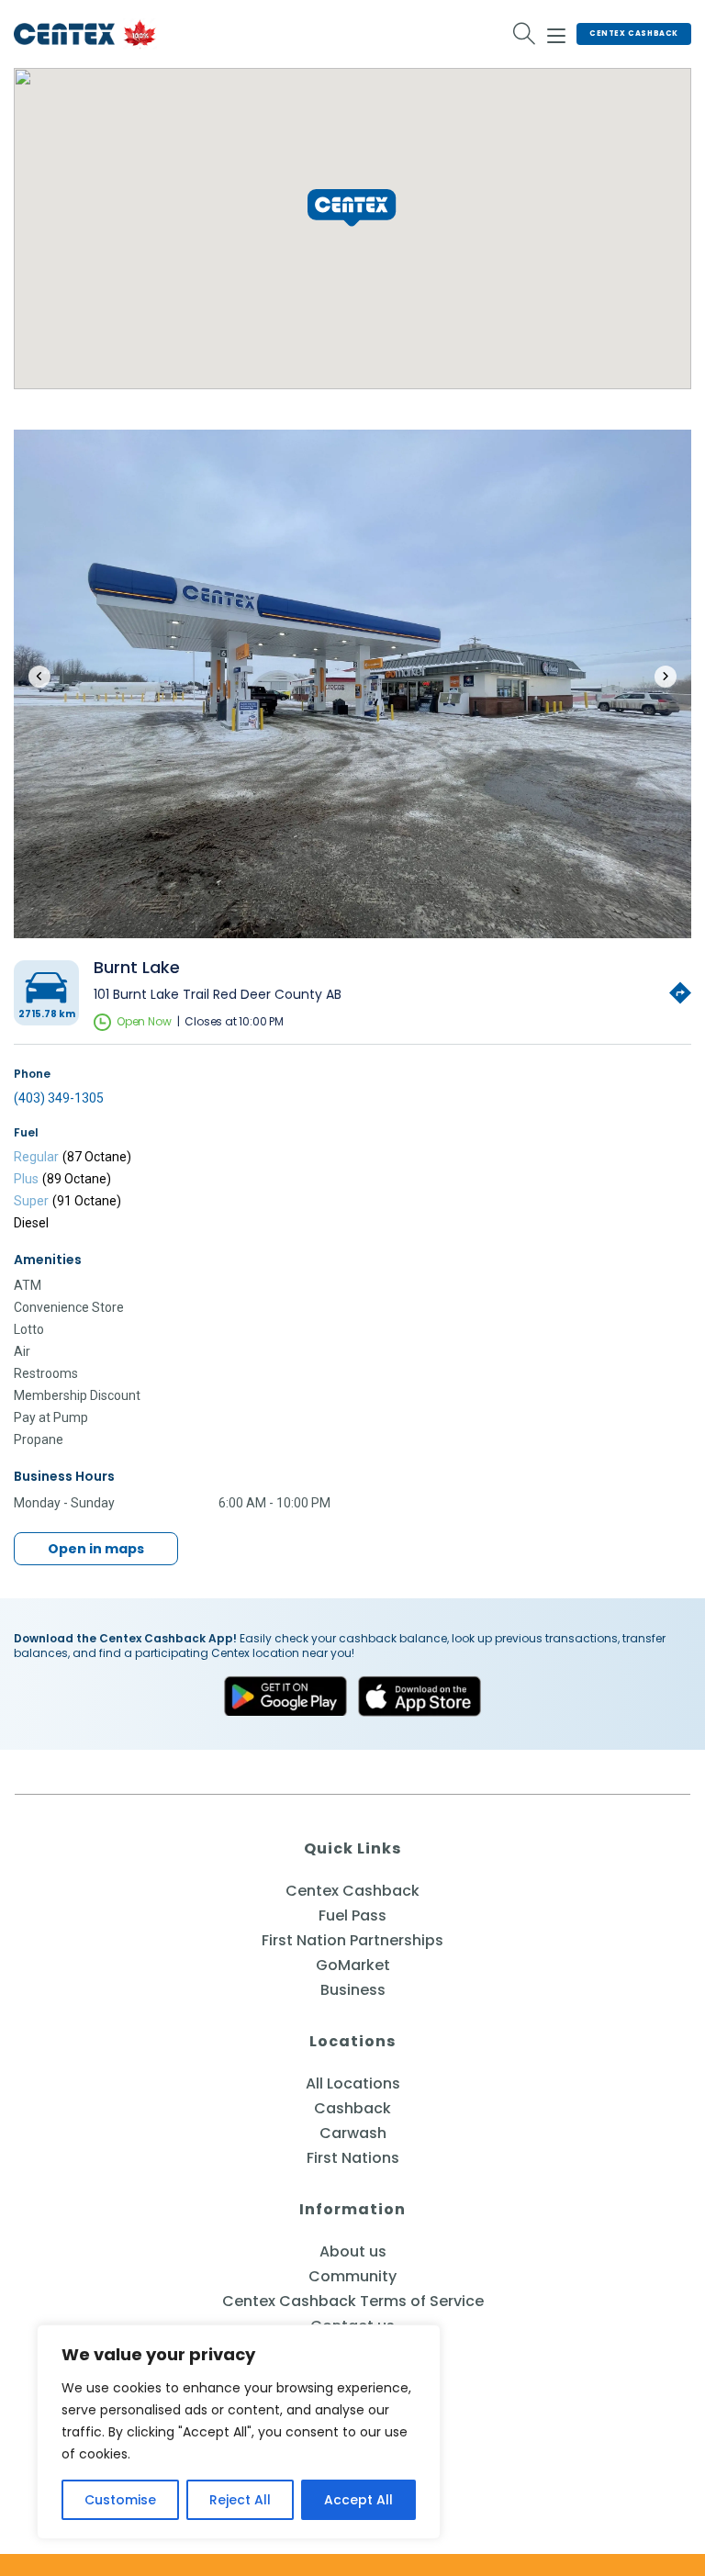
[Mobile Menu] (556, 33)
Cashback (352, 2108)
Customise (120, 2500)
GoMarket (353, 1965)
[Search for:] (525, 34)
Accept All (358, 2500)
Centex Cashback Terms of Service (353, 2301)
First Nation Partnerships (352, 1940)
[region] (239, 2432)
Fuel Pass (352, 1915)
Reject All (240, 2500)
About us (353, 2251)
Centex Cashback (634, 34)
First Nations (353, 2158)
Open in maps (96, 1549)
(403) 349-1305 (59, 1098)
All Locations (353, 2083)
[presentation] (39, 677)
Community (352, 2276)
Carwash (353, 2133)
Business (353, 1990)
